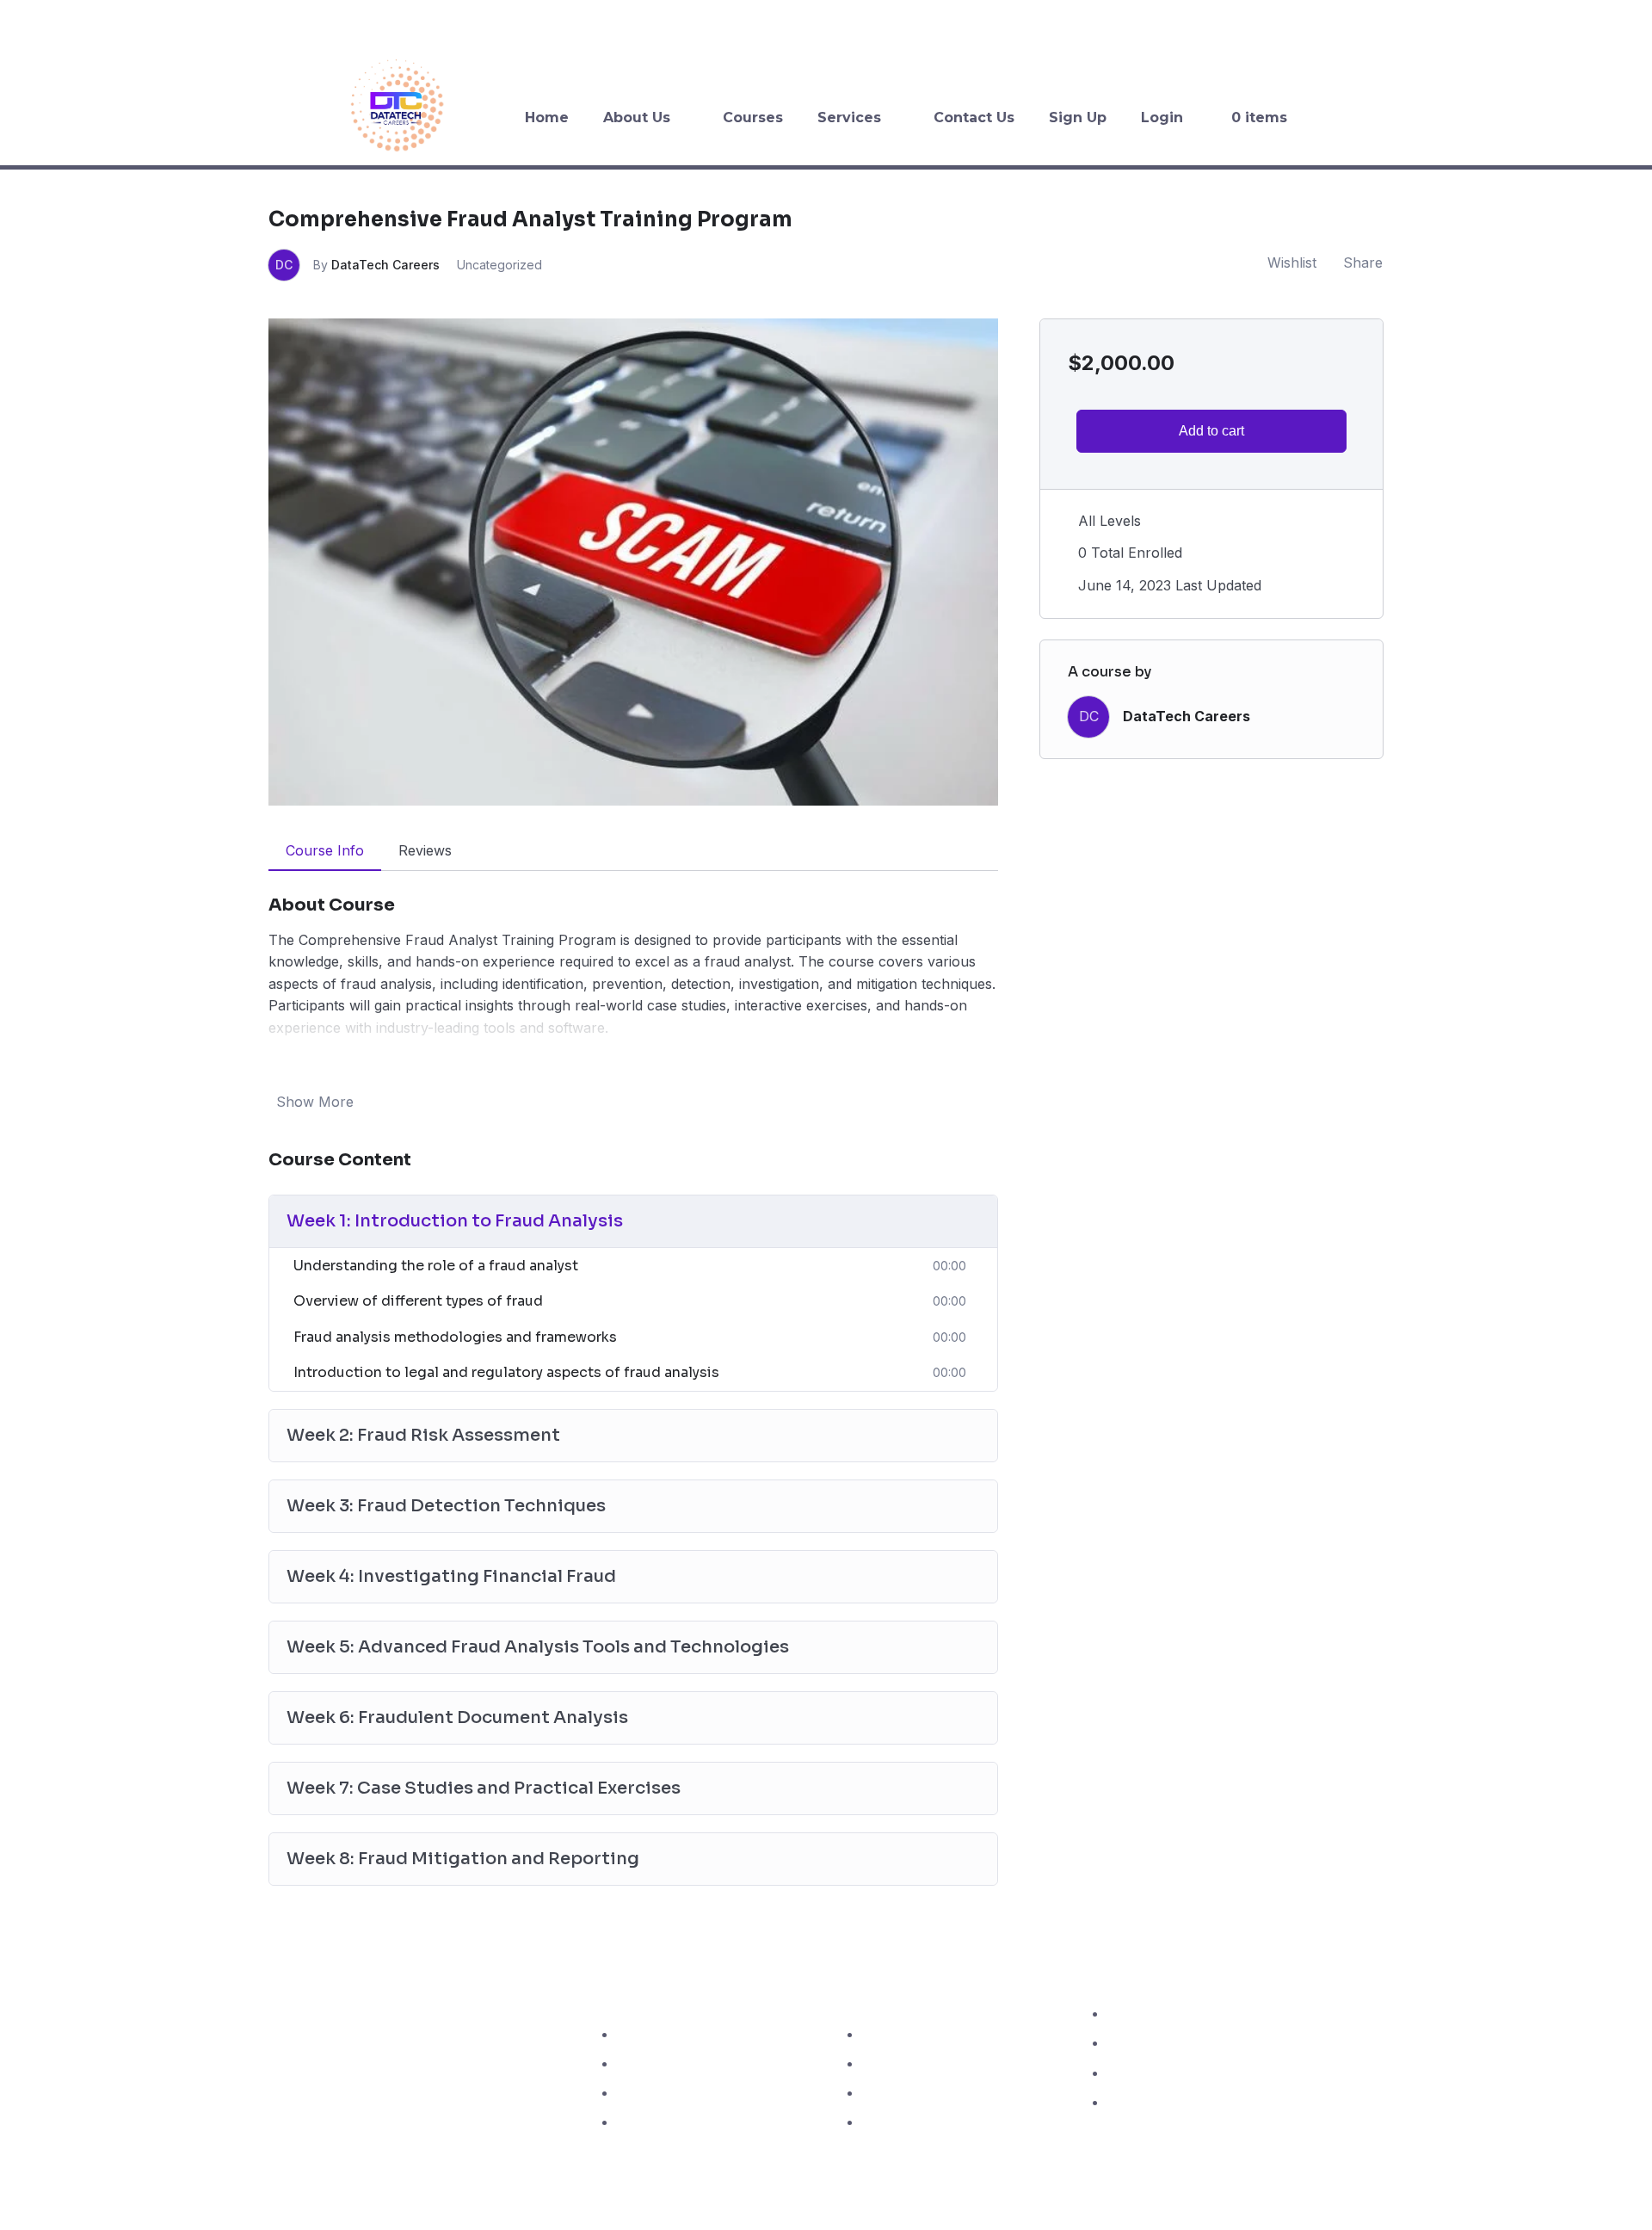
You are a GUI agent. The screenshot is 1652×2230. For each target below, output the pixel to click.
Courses (753, 117)
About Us (637, 117)
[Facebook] (1519, 22)
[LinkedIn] (1625, 22)
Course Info (325, 850)
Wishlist (1292, 263)
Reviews (425, 850)
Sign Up (1078, 117)
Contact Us (974, 117)
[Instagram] (1590, 22)
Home (547, 117)
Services (849, 117)
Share (1363, 263)
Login (1162, 117)
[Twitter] (1555, 22)
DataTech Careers (385, 265)
